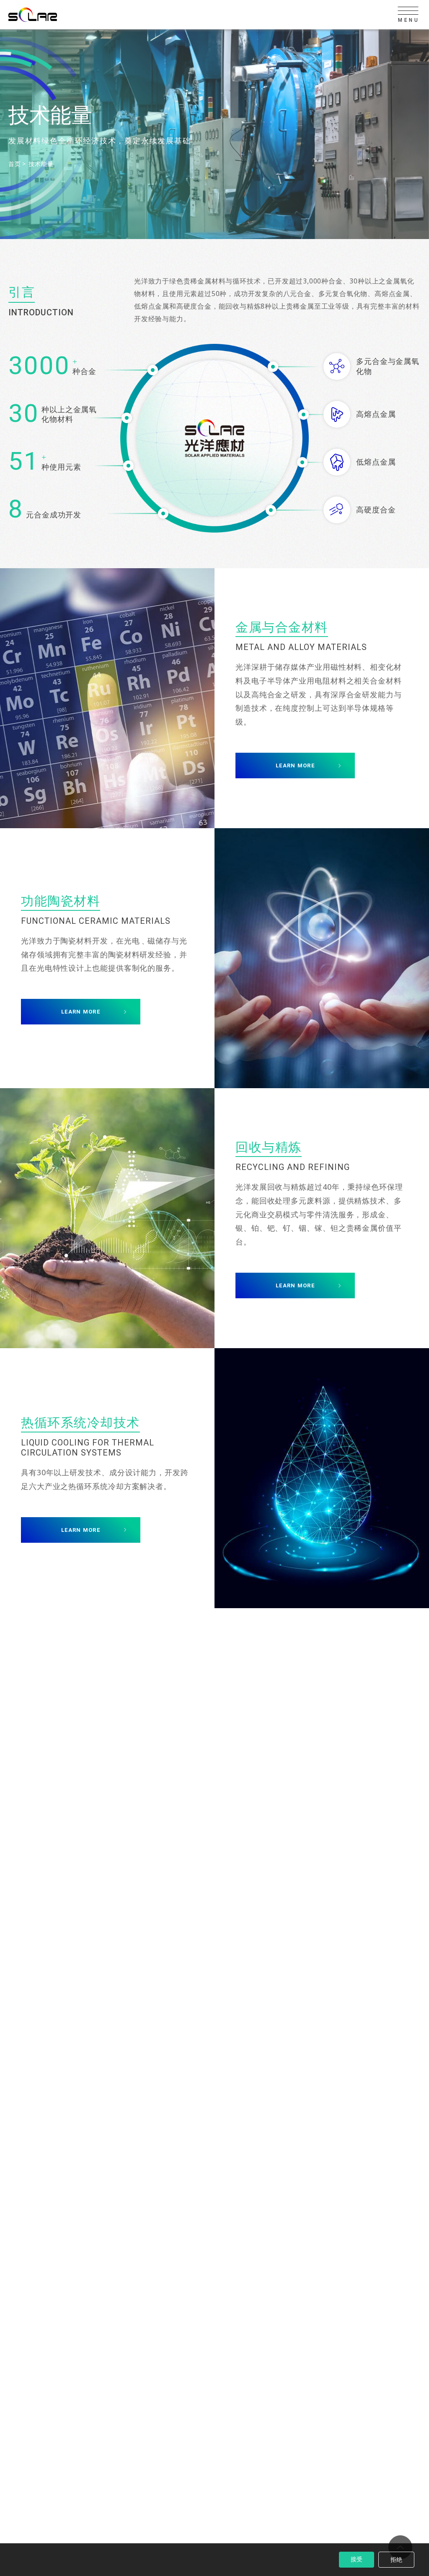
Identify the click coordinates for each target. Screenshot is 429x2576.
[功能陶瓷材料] (322, 958)
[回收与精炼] (107, 1218)
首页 (14, 164)
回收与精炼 (269, 1147)
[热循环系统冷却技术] (322, 1478)
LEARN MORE (295, 766)
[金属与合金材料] (107, 698)
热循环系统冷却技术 (80, 1422)
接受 (357, 2559)
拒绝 (396, 2559)
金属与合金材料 (282, 627)
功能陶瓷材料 (61, 901)
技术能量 (41, 164)
